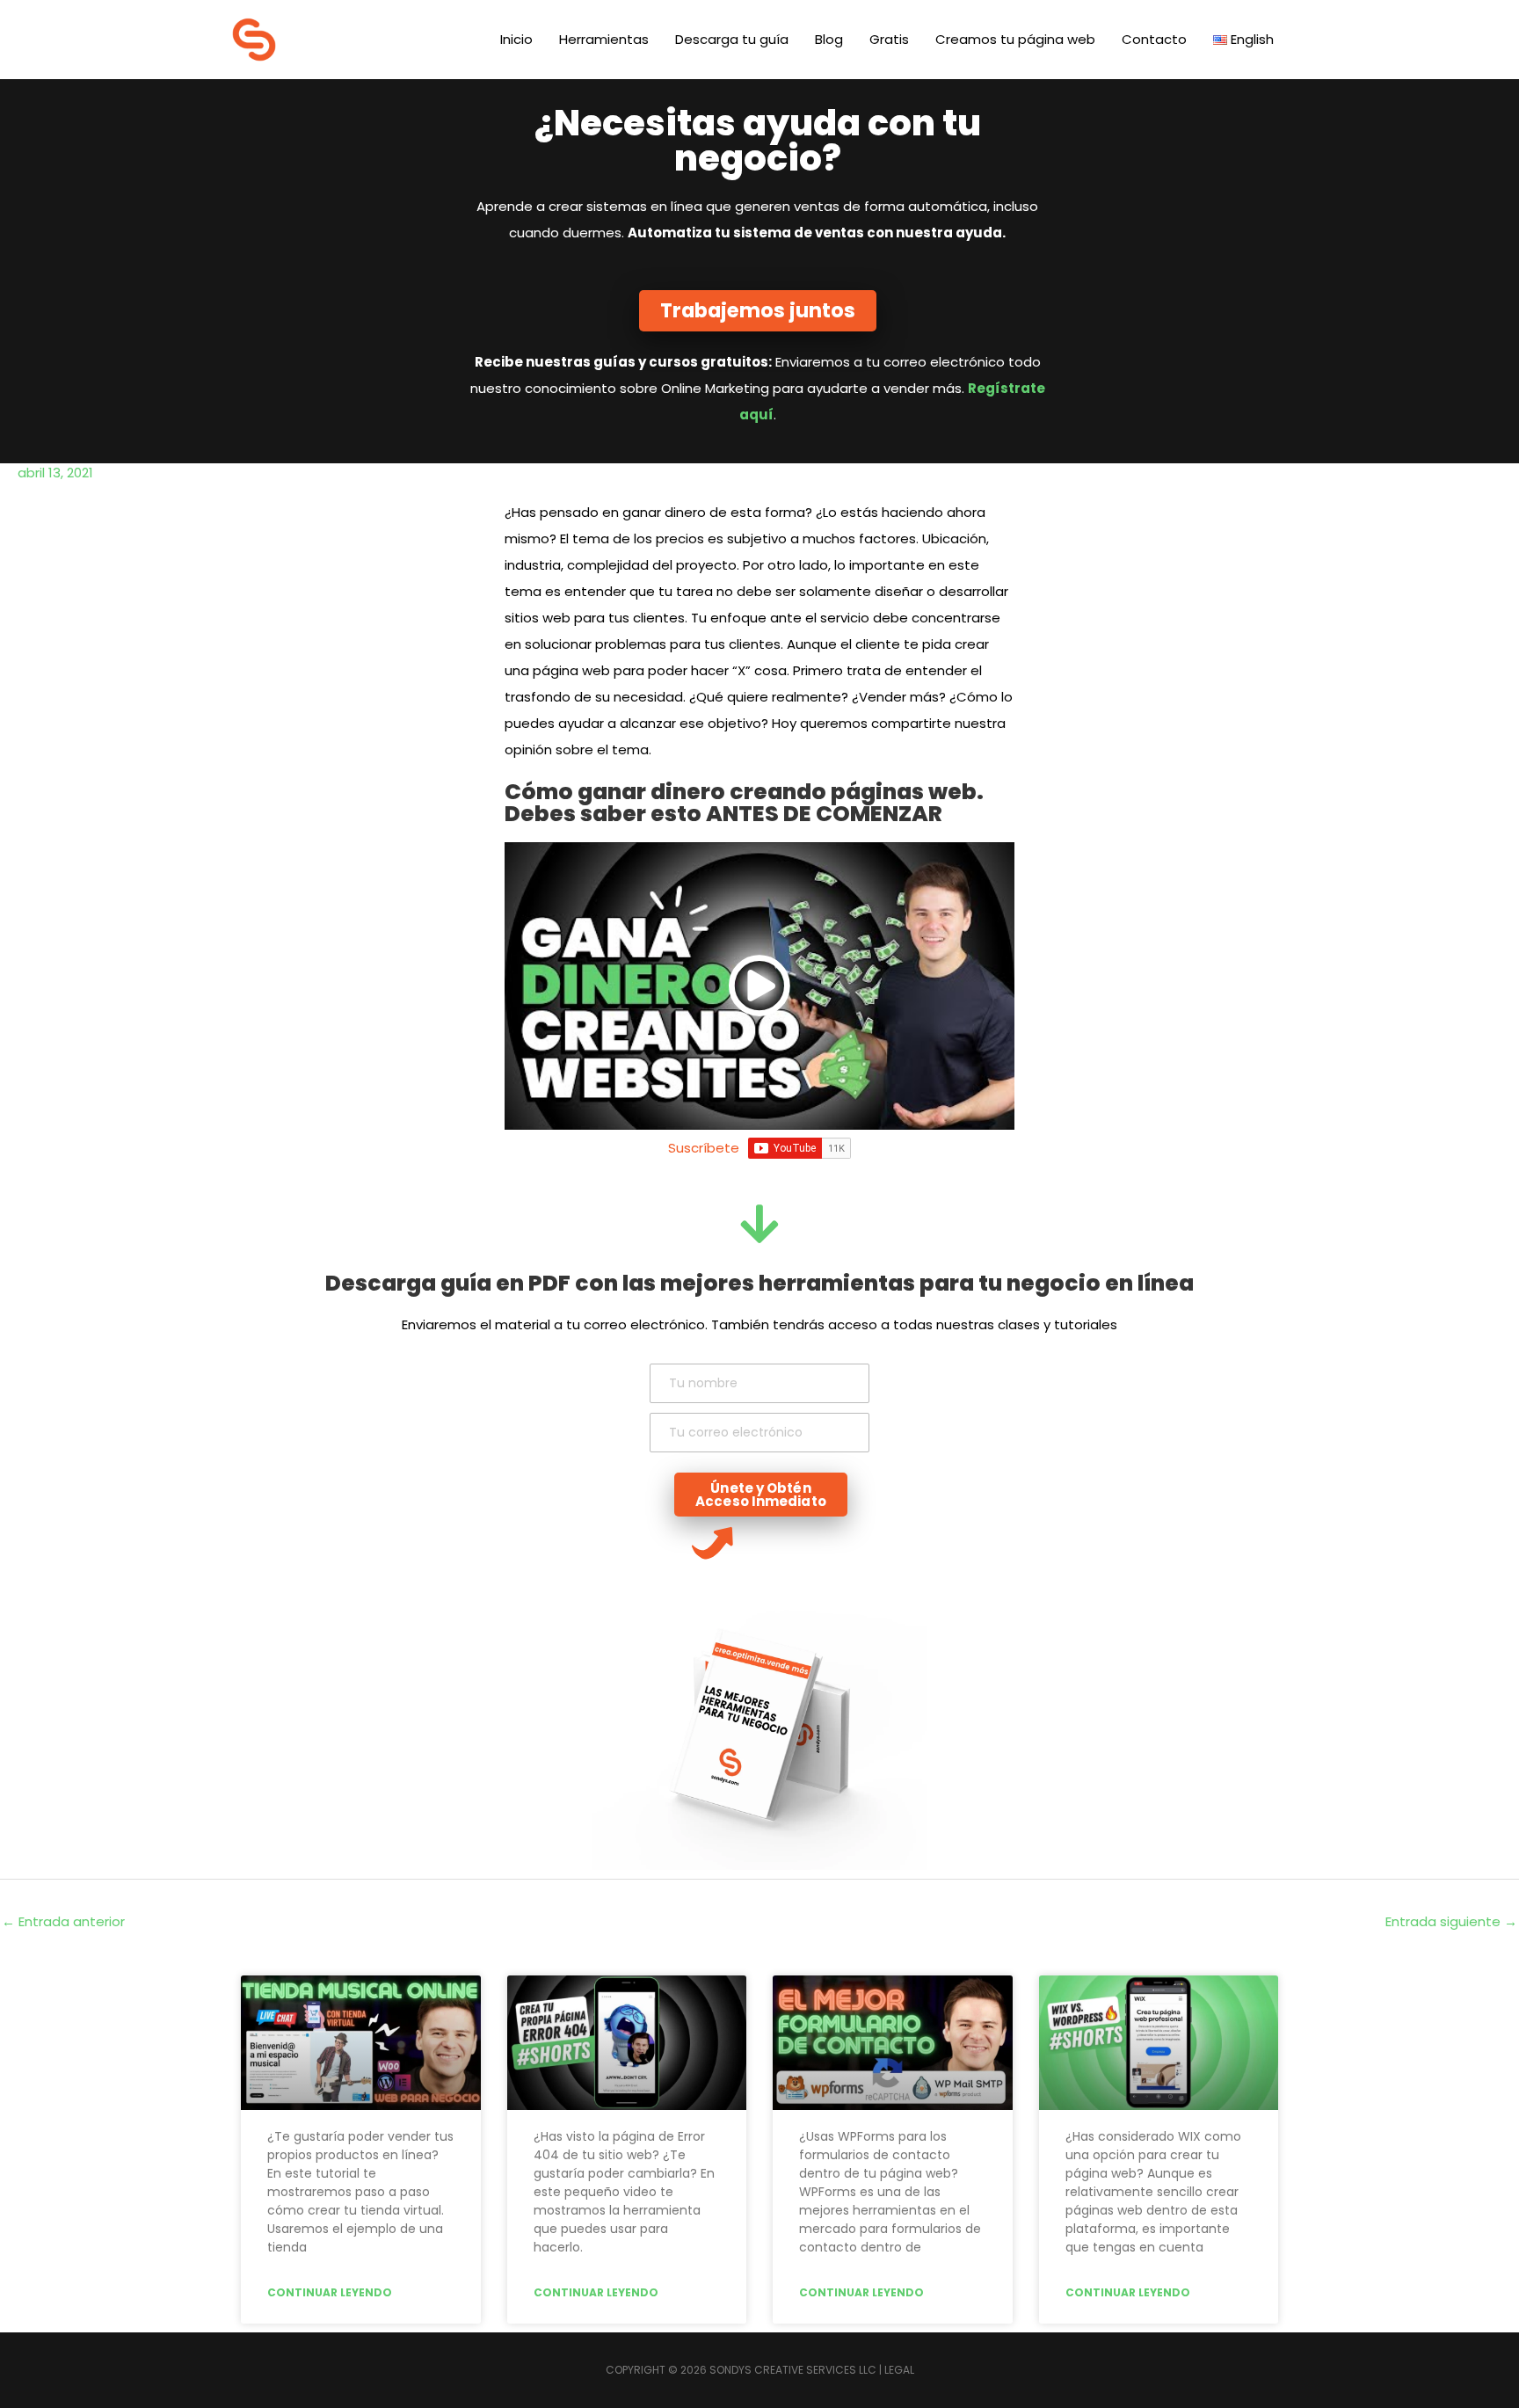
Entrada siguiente (1451, 1921)
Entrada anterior (63, 1921)
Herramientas (604, 39)
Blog (829, 39)
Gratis (889, 39)
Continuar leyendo (330, 2292)
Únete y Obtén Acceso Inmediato (761, 1495)
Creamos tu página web (1015, 39)
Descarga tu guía (732, 39)
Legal (899, 2370)
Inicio (516, 39)
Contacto (1154, 39)
